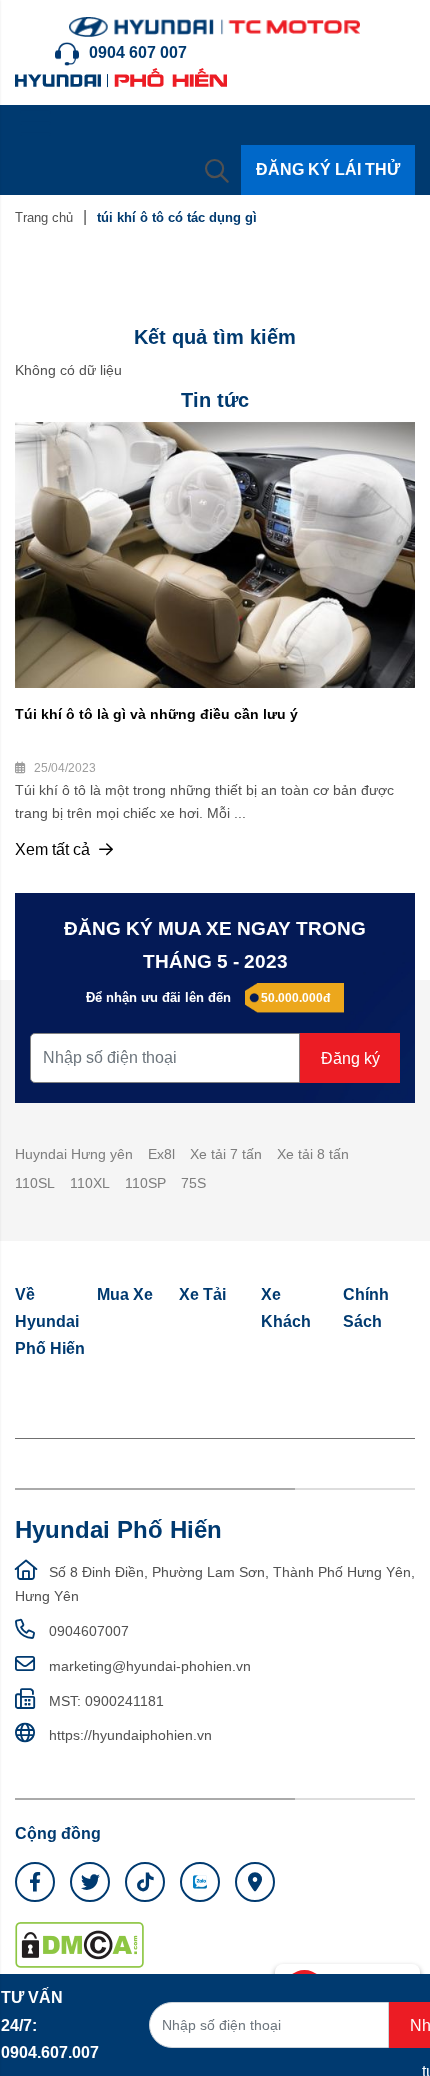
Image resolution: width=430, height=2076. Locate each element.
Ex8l (161, 1154)
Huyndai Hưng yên (74, 1154)
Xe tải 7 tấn (226, 1154)
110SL (35, 1183)
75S (193, 1183)
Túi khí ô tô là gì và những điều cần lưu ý (156, 714)
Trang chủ (44, 217)
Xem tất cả (54, 849)
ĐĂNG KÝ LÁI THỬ (328, 169)
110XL (90, 1183)
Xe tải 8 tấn (313, 1154)
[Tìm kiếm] (217, 170)
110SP (145, 1183)
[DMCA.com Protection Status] (79, 1944)
